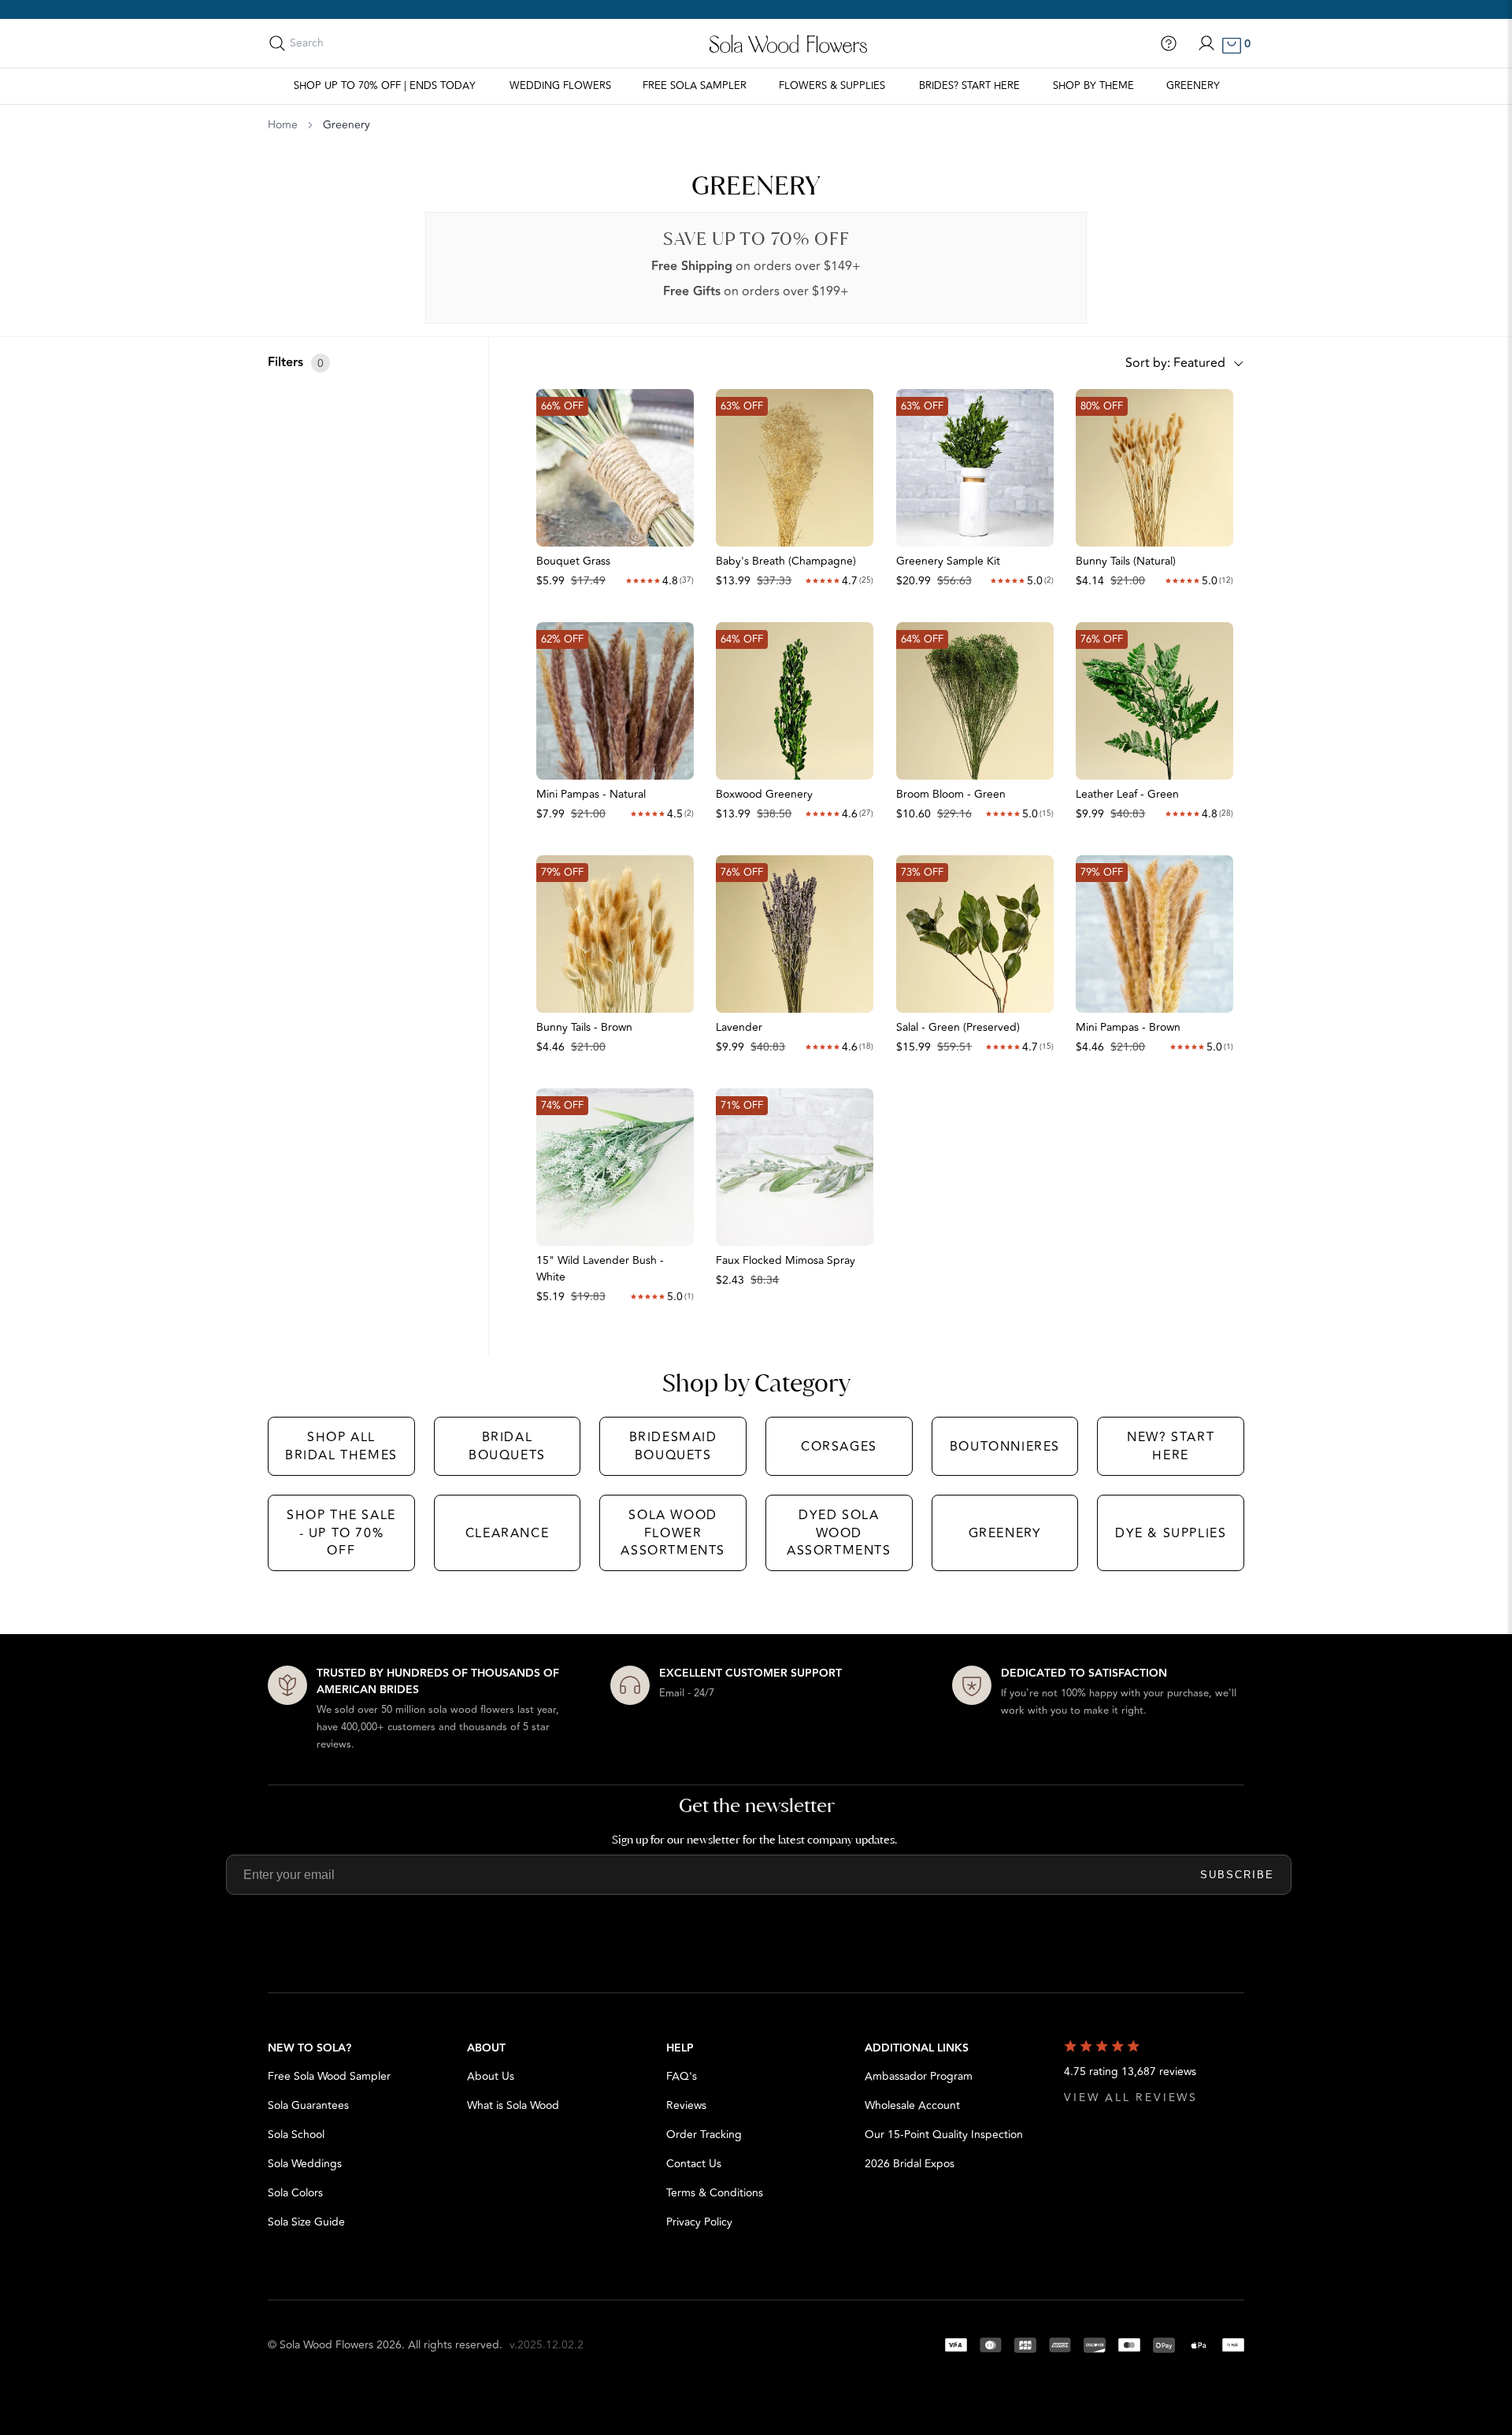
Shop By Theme (1093, 86)
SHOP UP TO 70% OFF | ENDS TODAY (385, 86)
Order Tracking (704, 2135)
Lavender (739, 1027)
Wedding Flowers (560, 86)
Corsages (839, 1447)
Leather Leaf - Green (1127, 794)
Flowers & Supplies (832, 86)
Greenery (1193, 86)
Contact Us (694, 2164)
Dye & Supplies (1171, 1533)
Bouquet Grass (573, 561)
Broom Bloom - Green (951, 794)
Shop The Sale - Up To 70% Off (341, 1533)
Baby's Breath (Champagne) (786, 561)
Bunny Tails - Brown (584, 1027)
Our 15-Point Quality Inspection (944, 2135)
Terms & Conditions (715, 2193)
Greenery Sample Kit (948, 561)
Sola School (296, 2135)
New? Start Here (1171, 1446)
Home (283, 125)
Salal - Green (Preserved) (958, 1027)
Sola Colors (295, 2193)
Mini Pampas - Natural (591, 794)
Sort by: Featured (1175, 363)
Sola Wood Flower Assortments (673, 1533)
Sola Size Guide (306, 2222)
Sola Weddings (305, 2164)
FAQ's (682, 2076)
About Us (491, 2076)
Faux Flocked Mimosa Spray (786, 1260)
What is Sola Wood (513, 2105)
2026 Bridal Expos (910, 2164)
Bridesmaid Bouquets (673, 1446)
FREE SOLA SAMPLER (695, 86)
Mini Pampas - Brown (1128, 1027)
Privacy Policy (699, 2222)
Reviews (686, 2105)
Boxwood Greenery (764, 794)
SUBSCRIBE (1237, 1875)
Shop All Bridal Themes (341, 1446)
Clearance (507, 1533)
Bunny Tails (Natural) (1126, 561)
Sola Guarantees (308, 2105)
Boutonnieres (1005, 1447)
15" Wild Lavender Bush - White (600, 1269)
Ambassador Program (919, 2076)
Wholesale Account (912, 2105)
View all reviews (1131, 2098)
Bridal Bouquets (507, 1446)
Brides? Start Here (969, 86)
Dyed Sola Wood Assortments (839, 1533)
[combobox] (360, 43)
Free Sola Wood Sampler (329, 2076)
